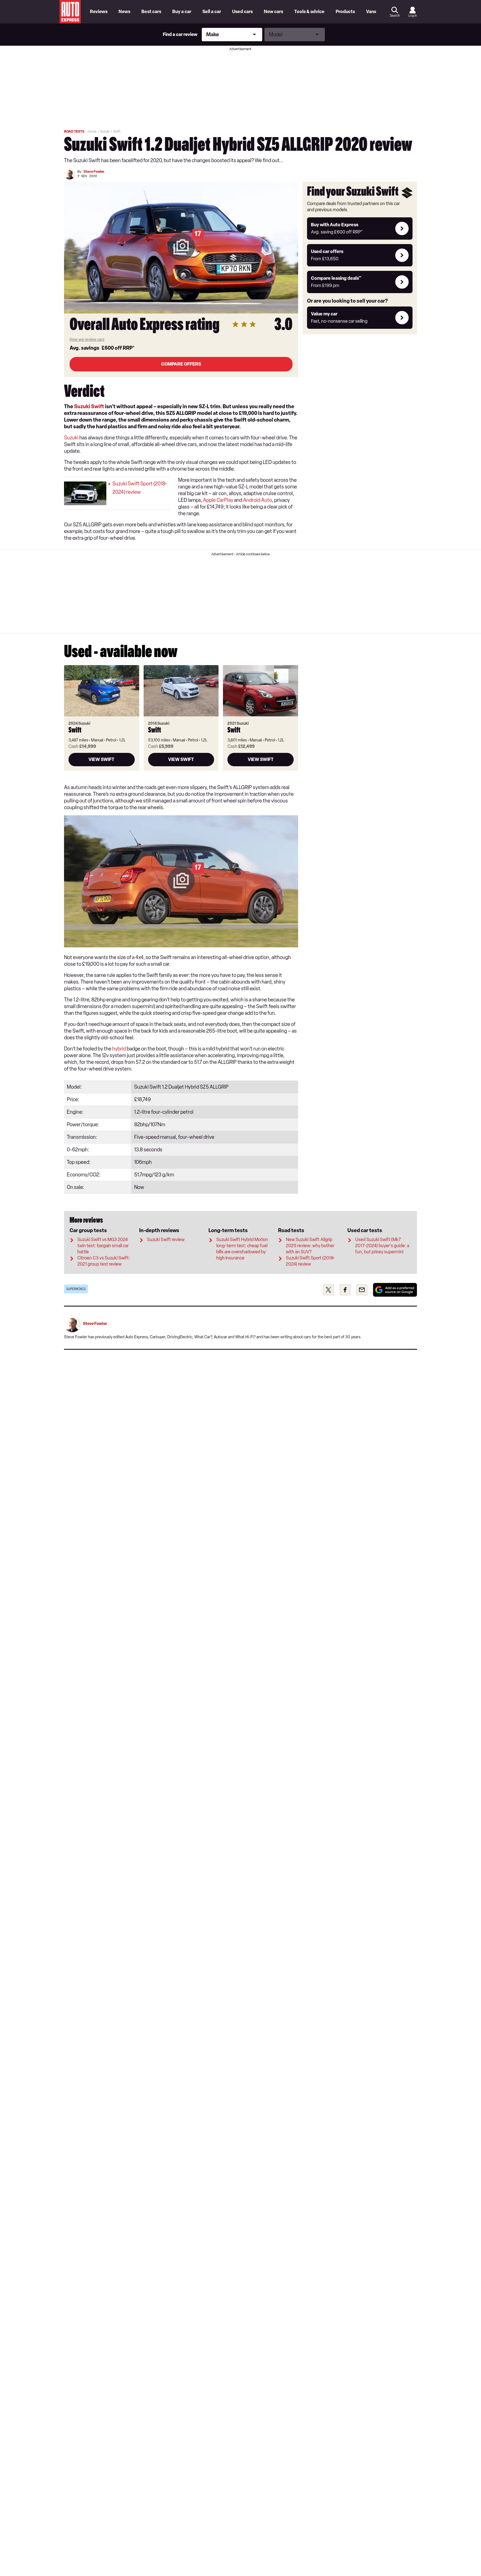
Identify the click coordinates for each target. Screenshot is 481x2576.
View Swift (101, 759)
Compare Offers (181, 364)
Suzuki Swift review (166, 1240)
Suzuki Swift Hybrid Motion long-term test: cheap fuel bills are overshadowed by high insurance (242, 1249)
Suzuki (71, 438)
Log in (413, 16)
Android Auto (257, 500)
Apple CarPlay (218, 500)
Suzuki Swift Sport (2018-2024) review (140, 488)
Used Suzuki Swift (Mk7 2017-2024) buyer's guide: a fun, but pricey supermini (382, 1246)
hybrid (119, 1049)
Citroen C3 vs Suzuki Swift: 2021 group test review (104, 1261)
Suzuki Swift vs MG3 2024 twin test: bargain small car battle (103, 1246)
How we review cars (87, 340)
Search (395, 16)
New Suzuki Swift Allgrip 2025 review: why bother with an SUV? (310, 1246)
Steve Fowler (94, 172)
